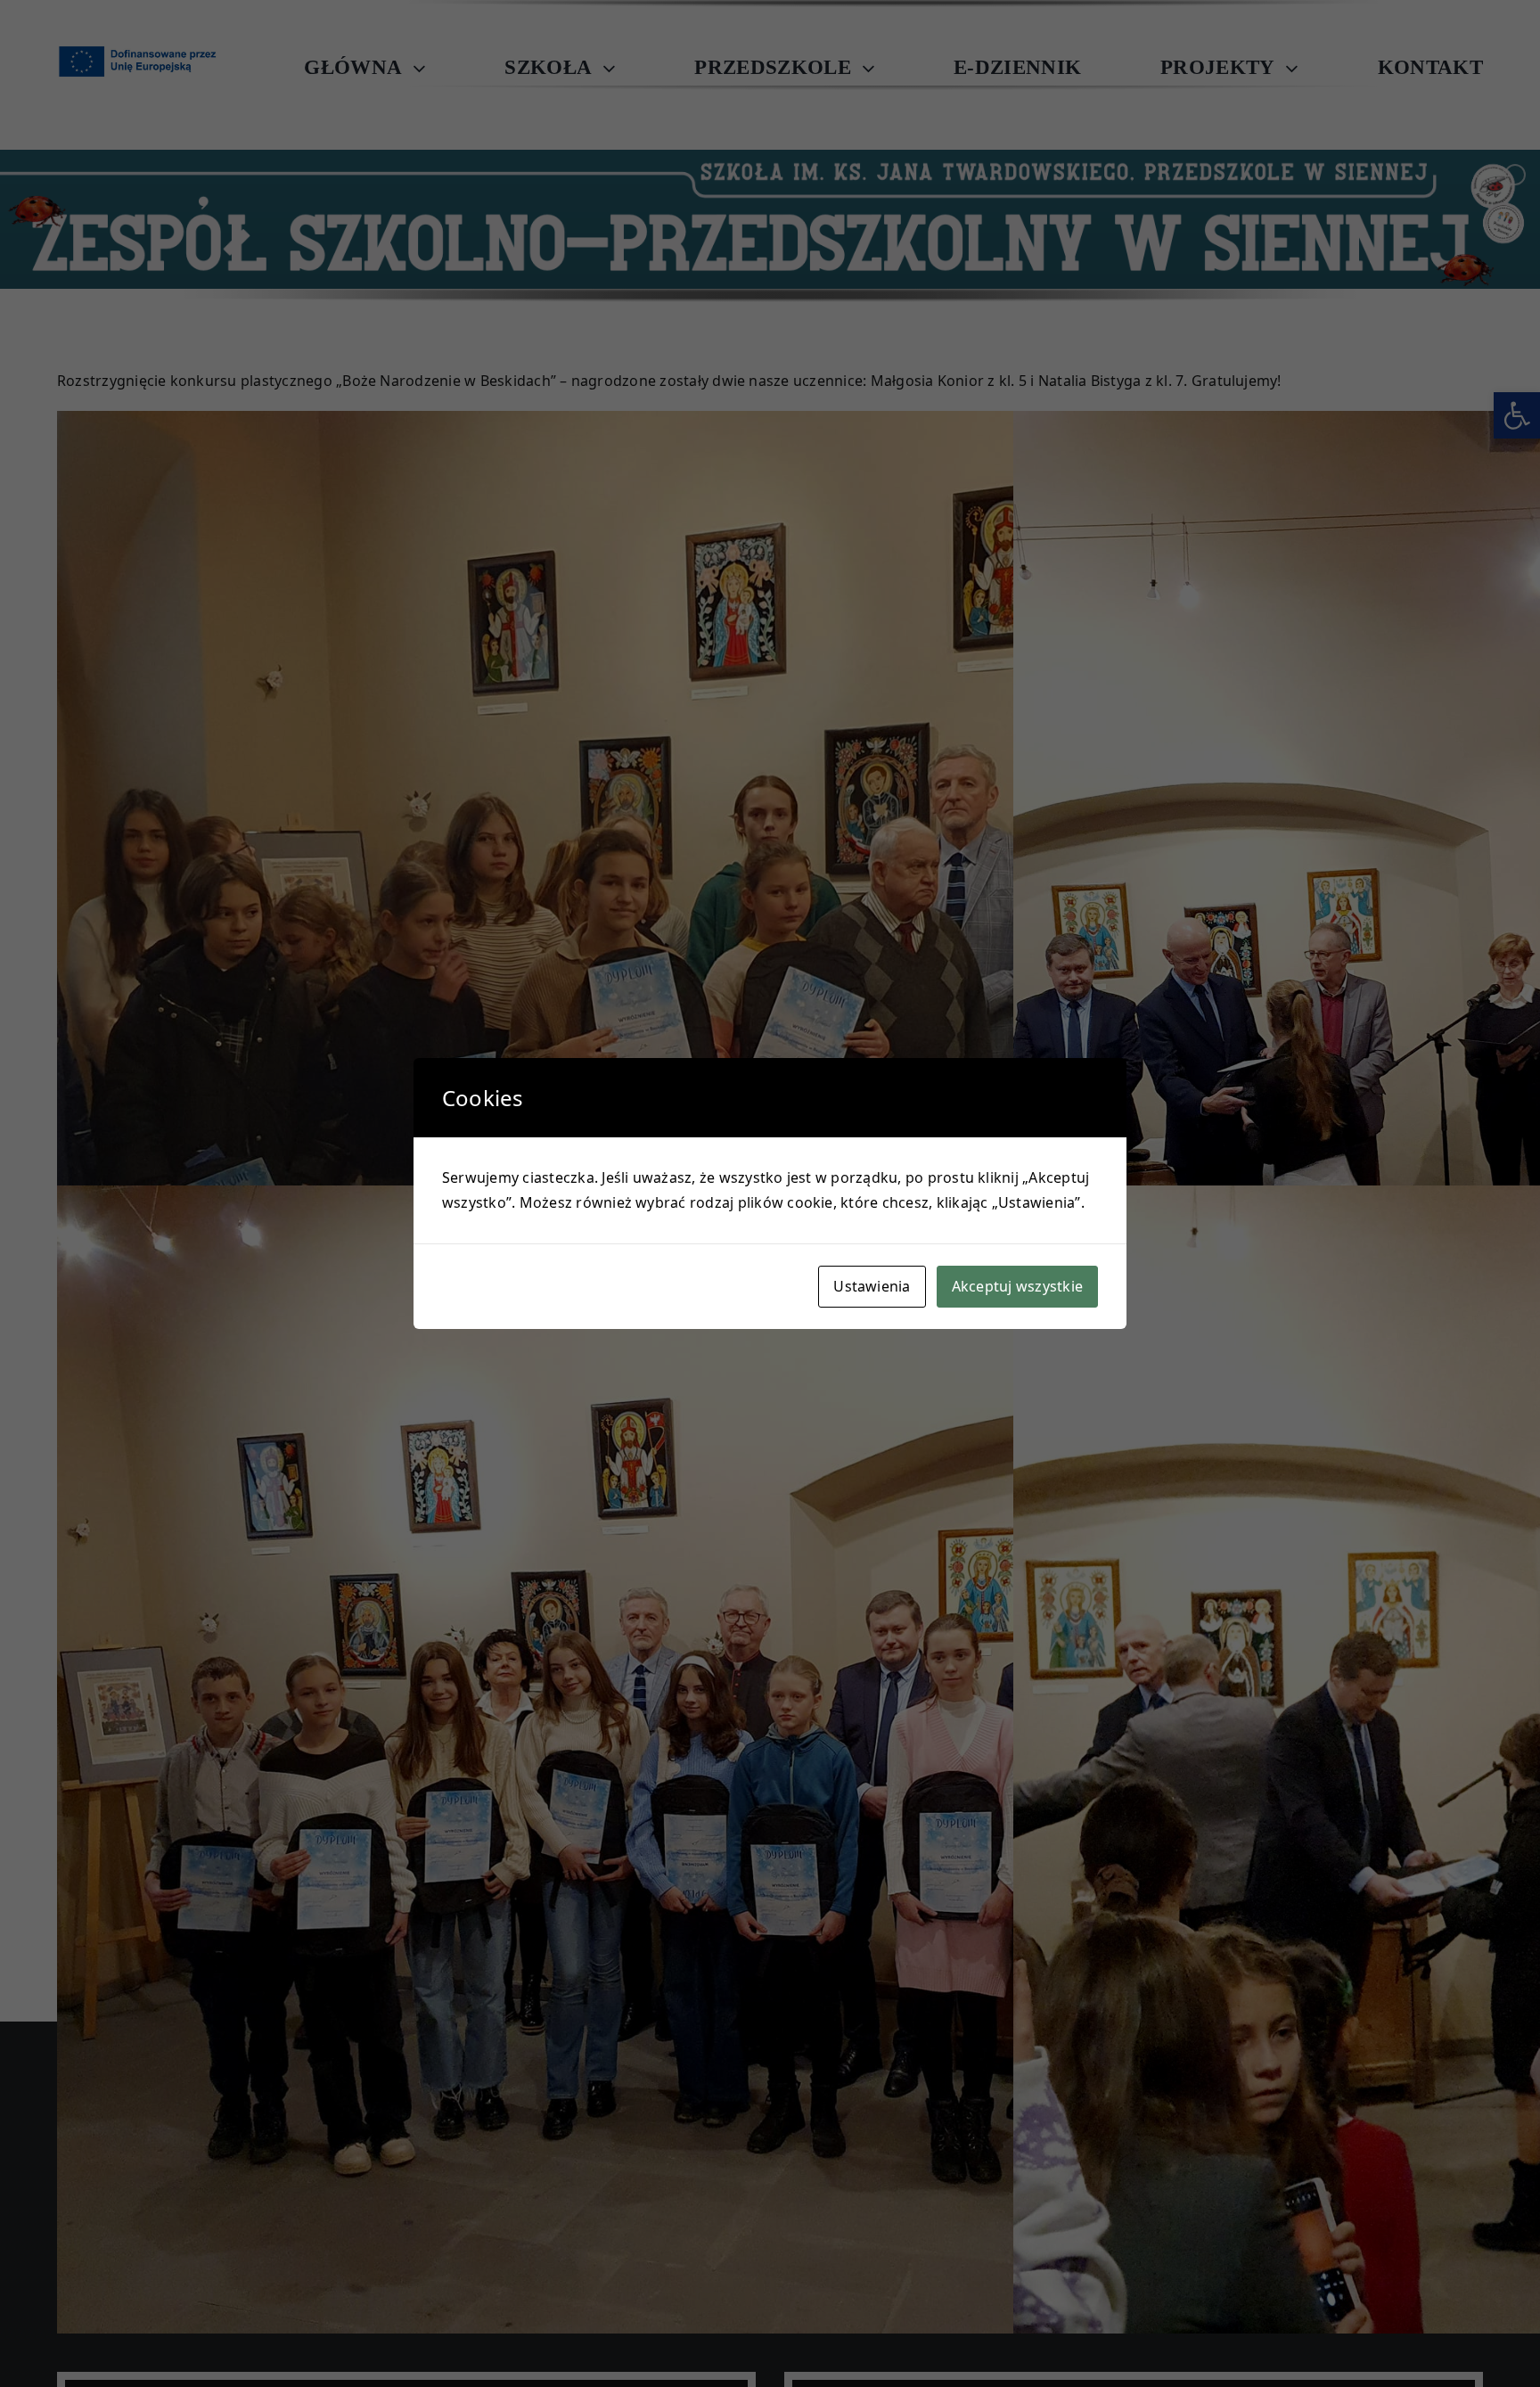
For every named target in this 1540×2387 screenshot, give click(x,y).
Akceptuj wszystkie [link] (1017, 1286)
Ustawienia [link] (872, 1286)
